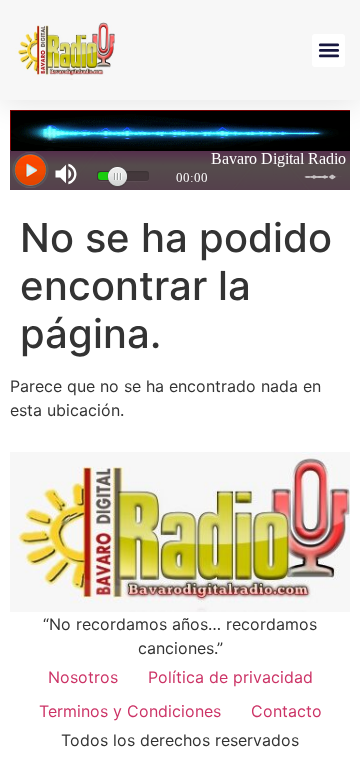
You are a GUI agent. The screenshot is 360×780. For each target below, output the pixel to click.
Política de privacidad (230, 677)
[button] (328, 50)
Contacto (286, 711)
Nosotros (83, 677)
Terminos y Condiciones (130, 711)
